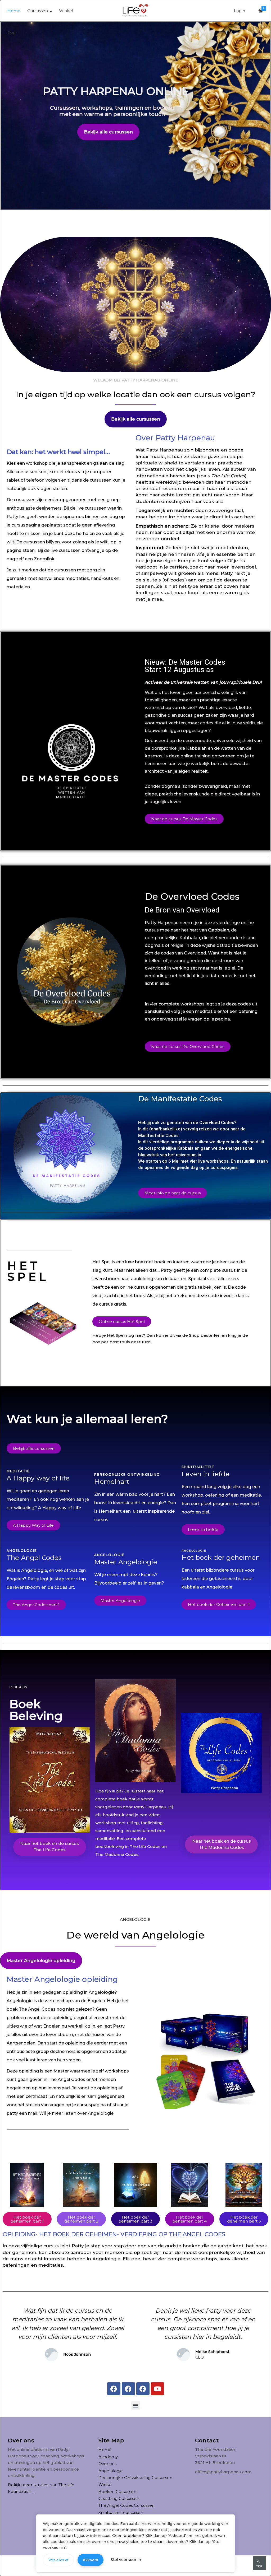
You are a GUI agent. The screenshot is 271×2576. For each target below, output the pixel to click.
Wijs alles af (58, 2560)
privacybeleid (127, 2542)
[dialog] (135, 1288)
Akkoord (91, 2560)
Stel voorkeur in (126, 2560)
